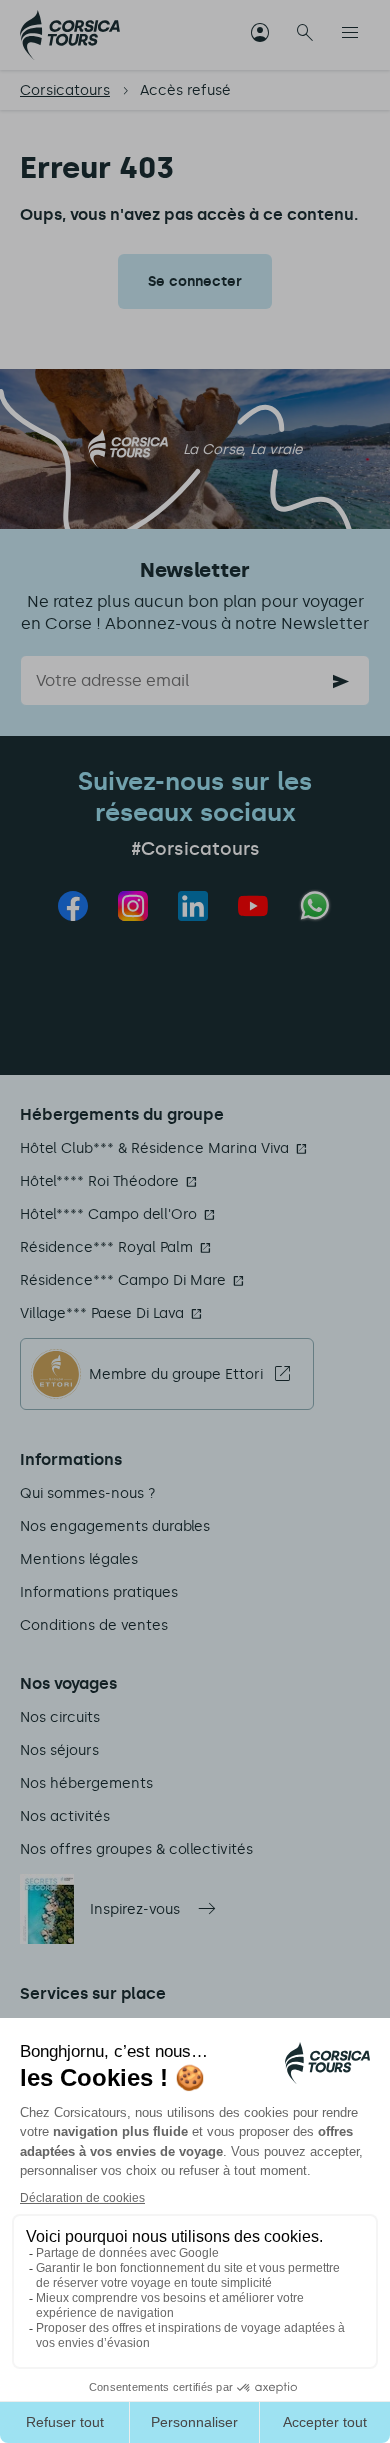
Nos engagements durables (115, 1526)
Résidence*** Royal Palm (106, 1247)
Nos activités (65, 1816)
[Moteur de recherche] (305, 35)
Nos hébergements (86, 1783)
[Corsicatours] (70, 35)
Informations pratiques (99, 1592)
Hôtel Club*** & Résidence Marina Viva (154, 1148)
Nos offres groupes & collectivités (136, 1849)
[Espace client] (260, 35)
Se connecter (195, 281)
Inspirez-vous (135, 1909)
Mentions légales (79, 1559)
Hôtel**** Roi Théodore (99, 1181)
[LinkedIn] (193, 906)
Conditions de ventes (94, 1625)
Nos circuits (60, 1717)
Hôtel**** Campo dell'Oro (108, 1214)
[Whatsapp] (315, 905)
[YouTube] (253, 906)
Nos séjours (59, 1750)
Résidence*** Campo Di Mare (123, 1280)
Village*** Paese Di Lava (102, 1313)
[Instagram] (133, 906)
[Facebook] (73, 906)
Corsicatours (65, 90)
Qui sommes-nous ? (88, 1493)
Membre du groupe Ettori (176, 1374)
